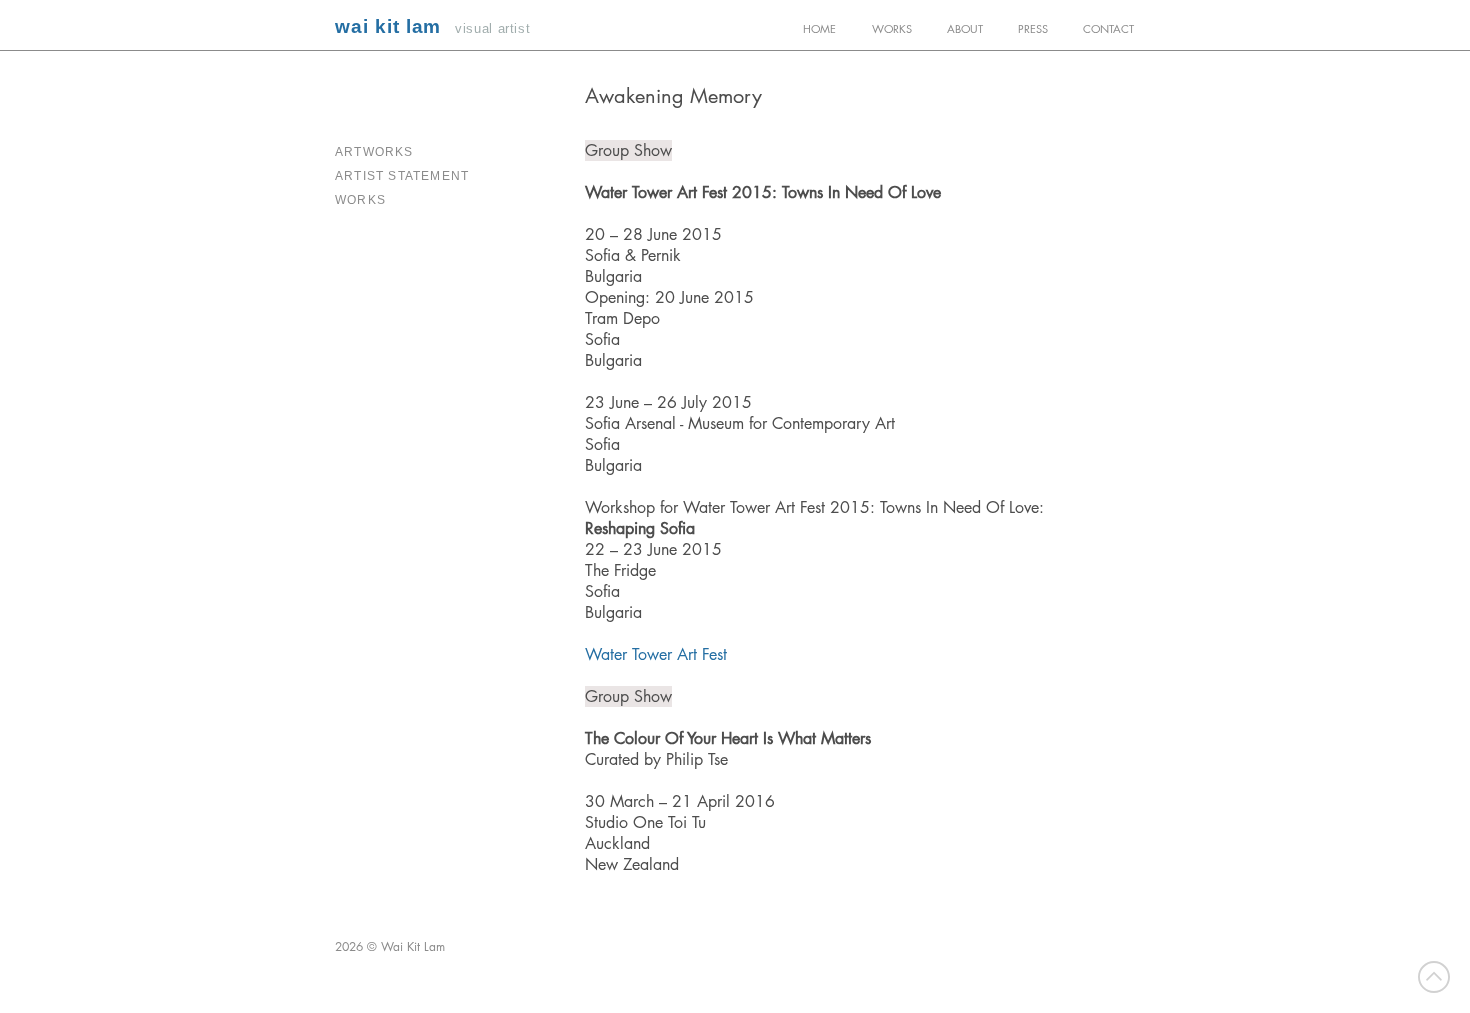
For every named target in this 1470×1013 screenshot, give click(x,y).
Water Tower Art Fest (656, 654)
